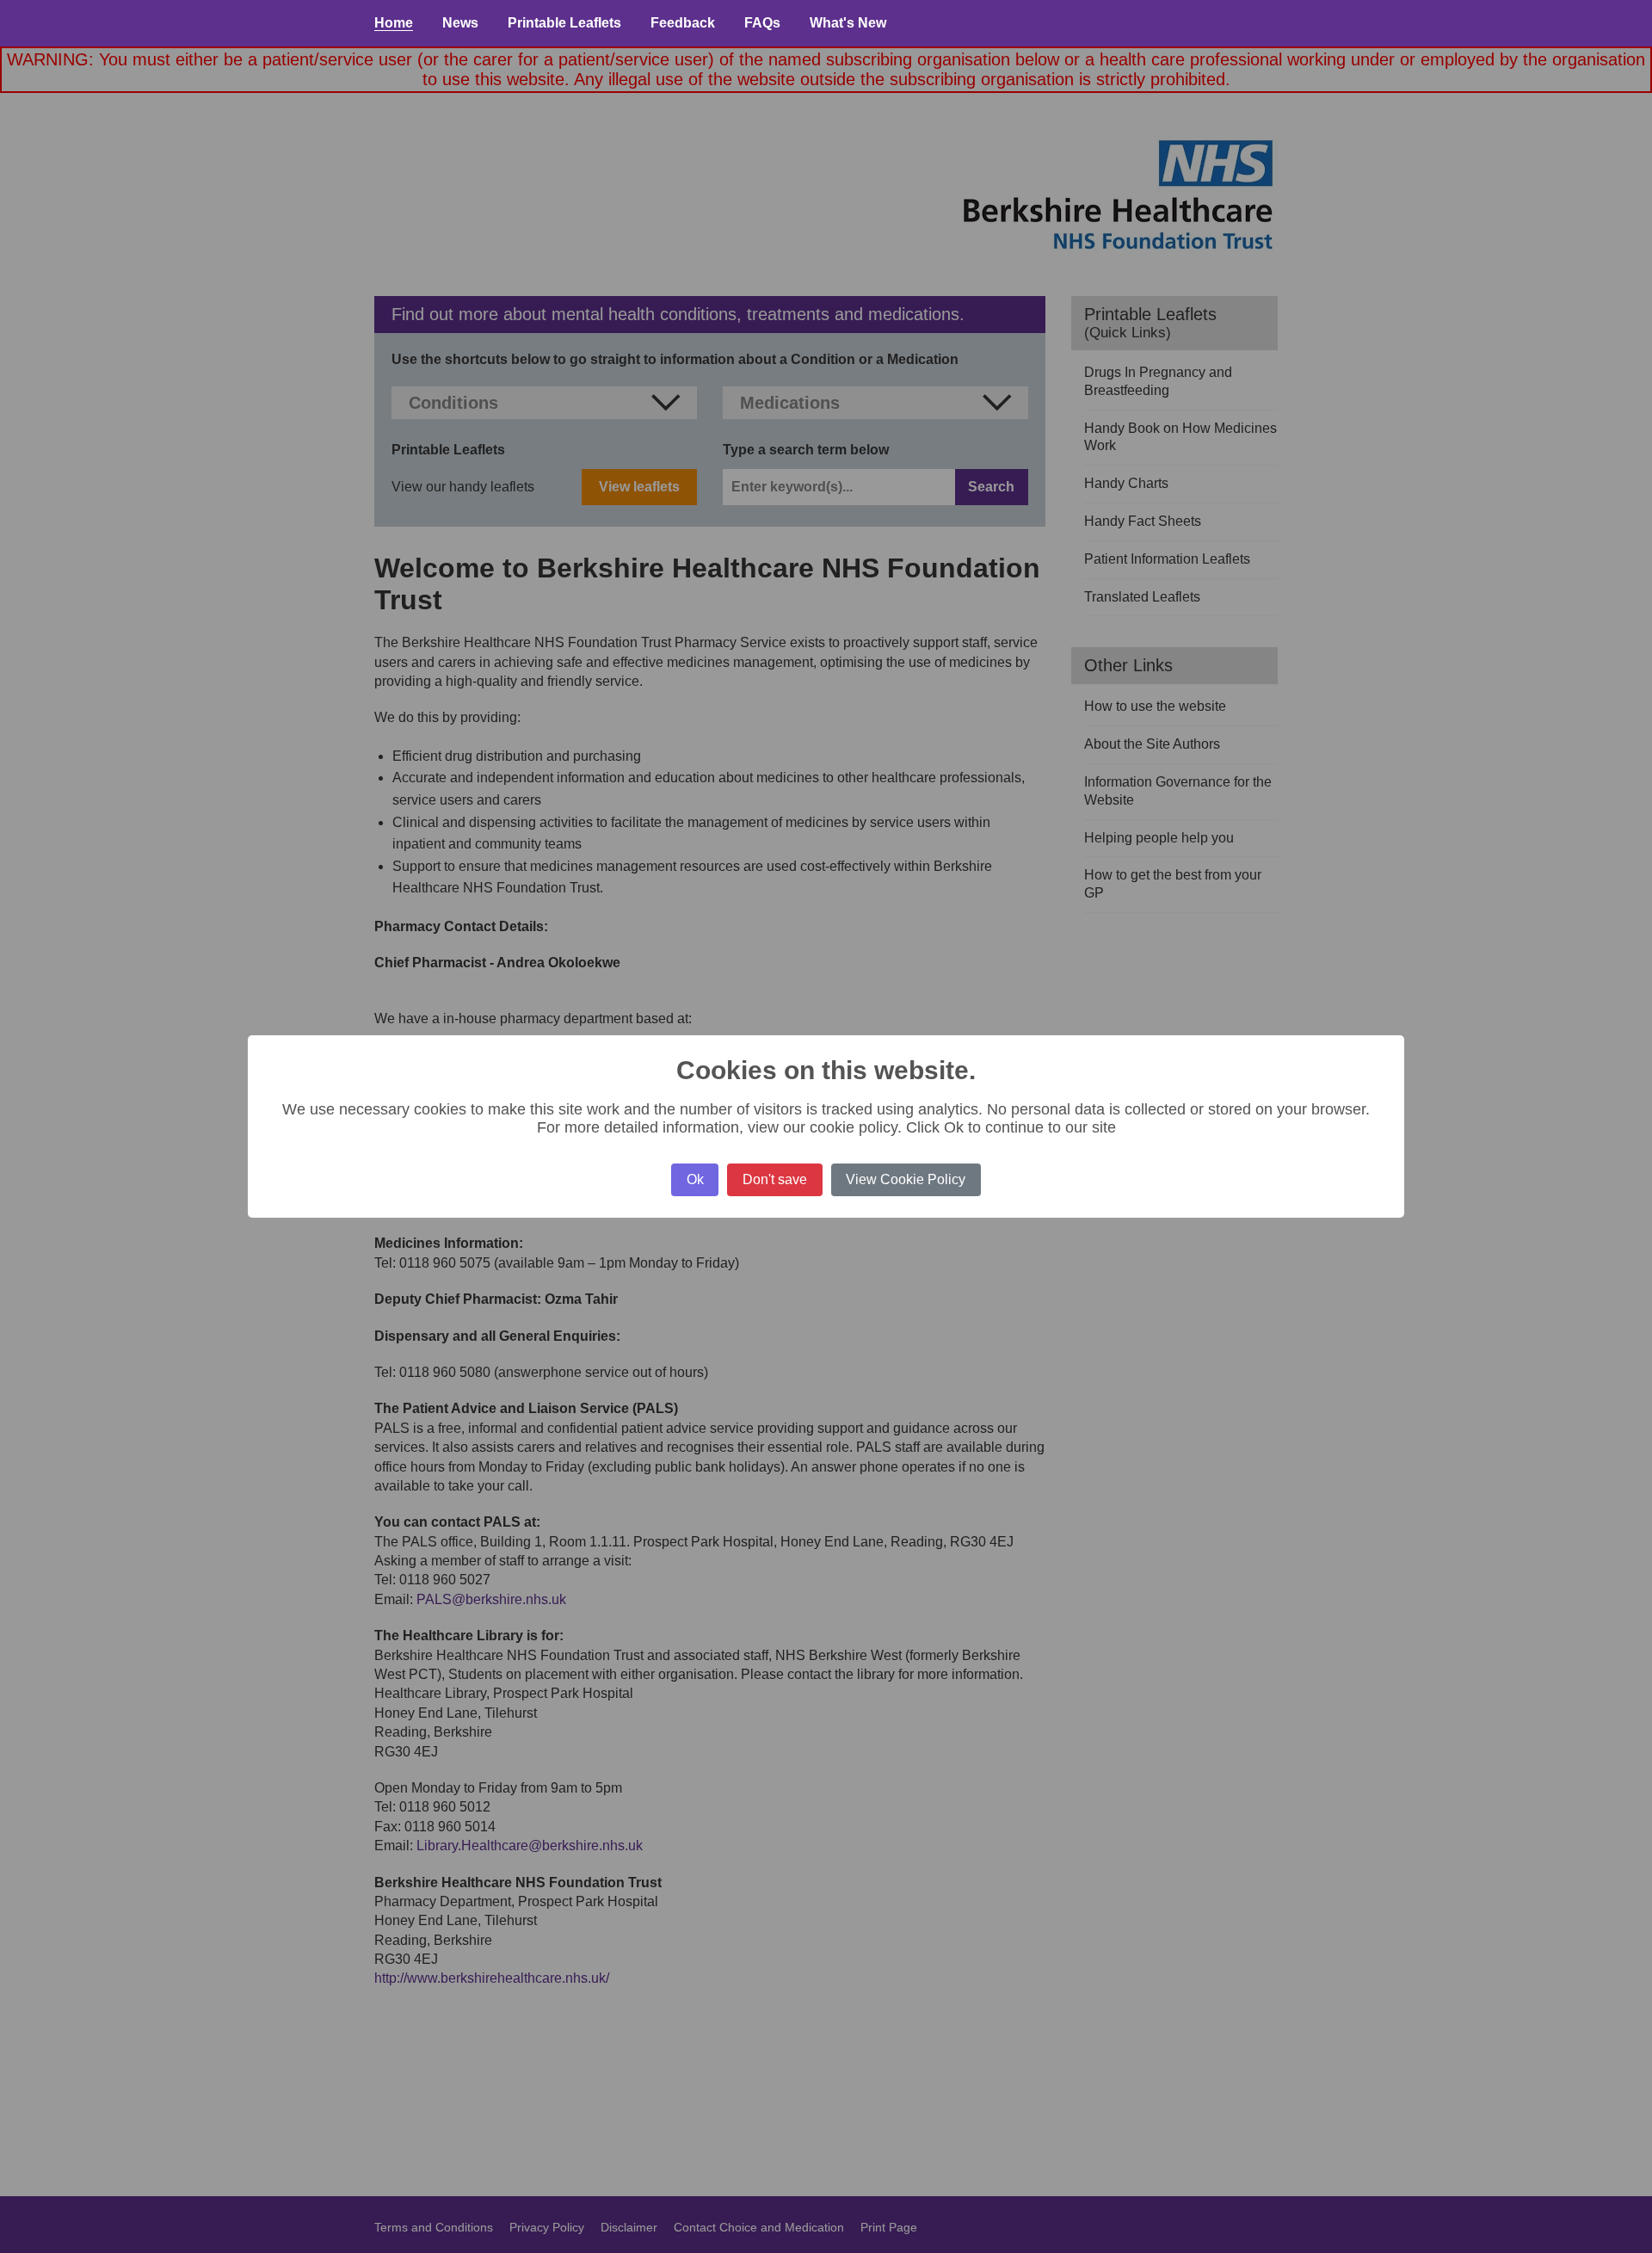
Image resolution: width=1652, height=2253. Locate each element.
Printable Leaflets (564, 23)
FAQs (762, 23)
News (460, 23)
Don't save (775, 1179)
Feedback (683, 23)
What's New (848, 23)
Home (394, 23)
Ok (695, 1179)
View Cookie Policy (906, 1179)
